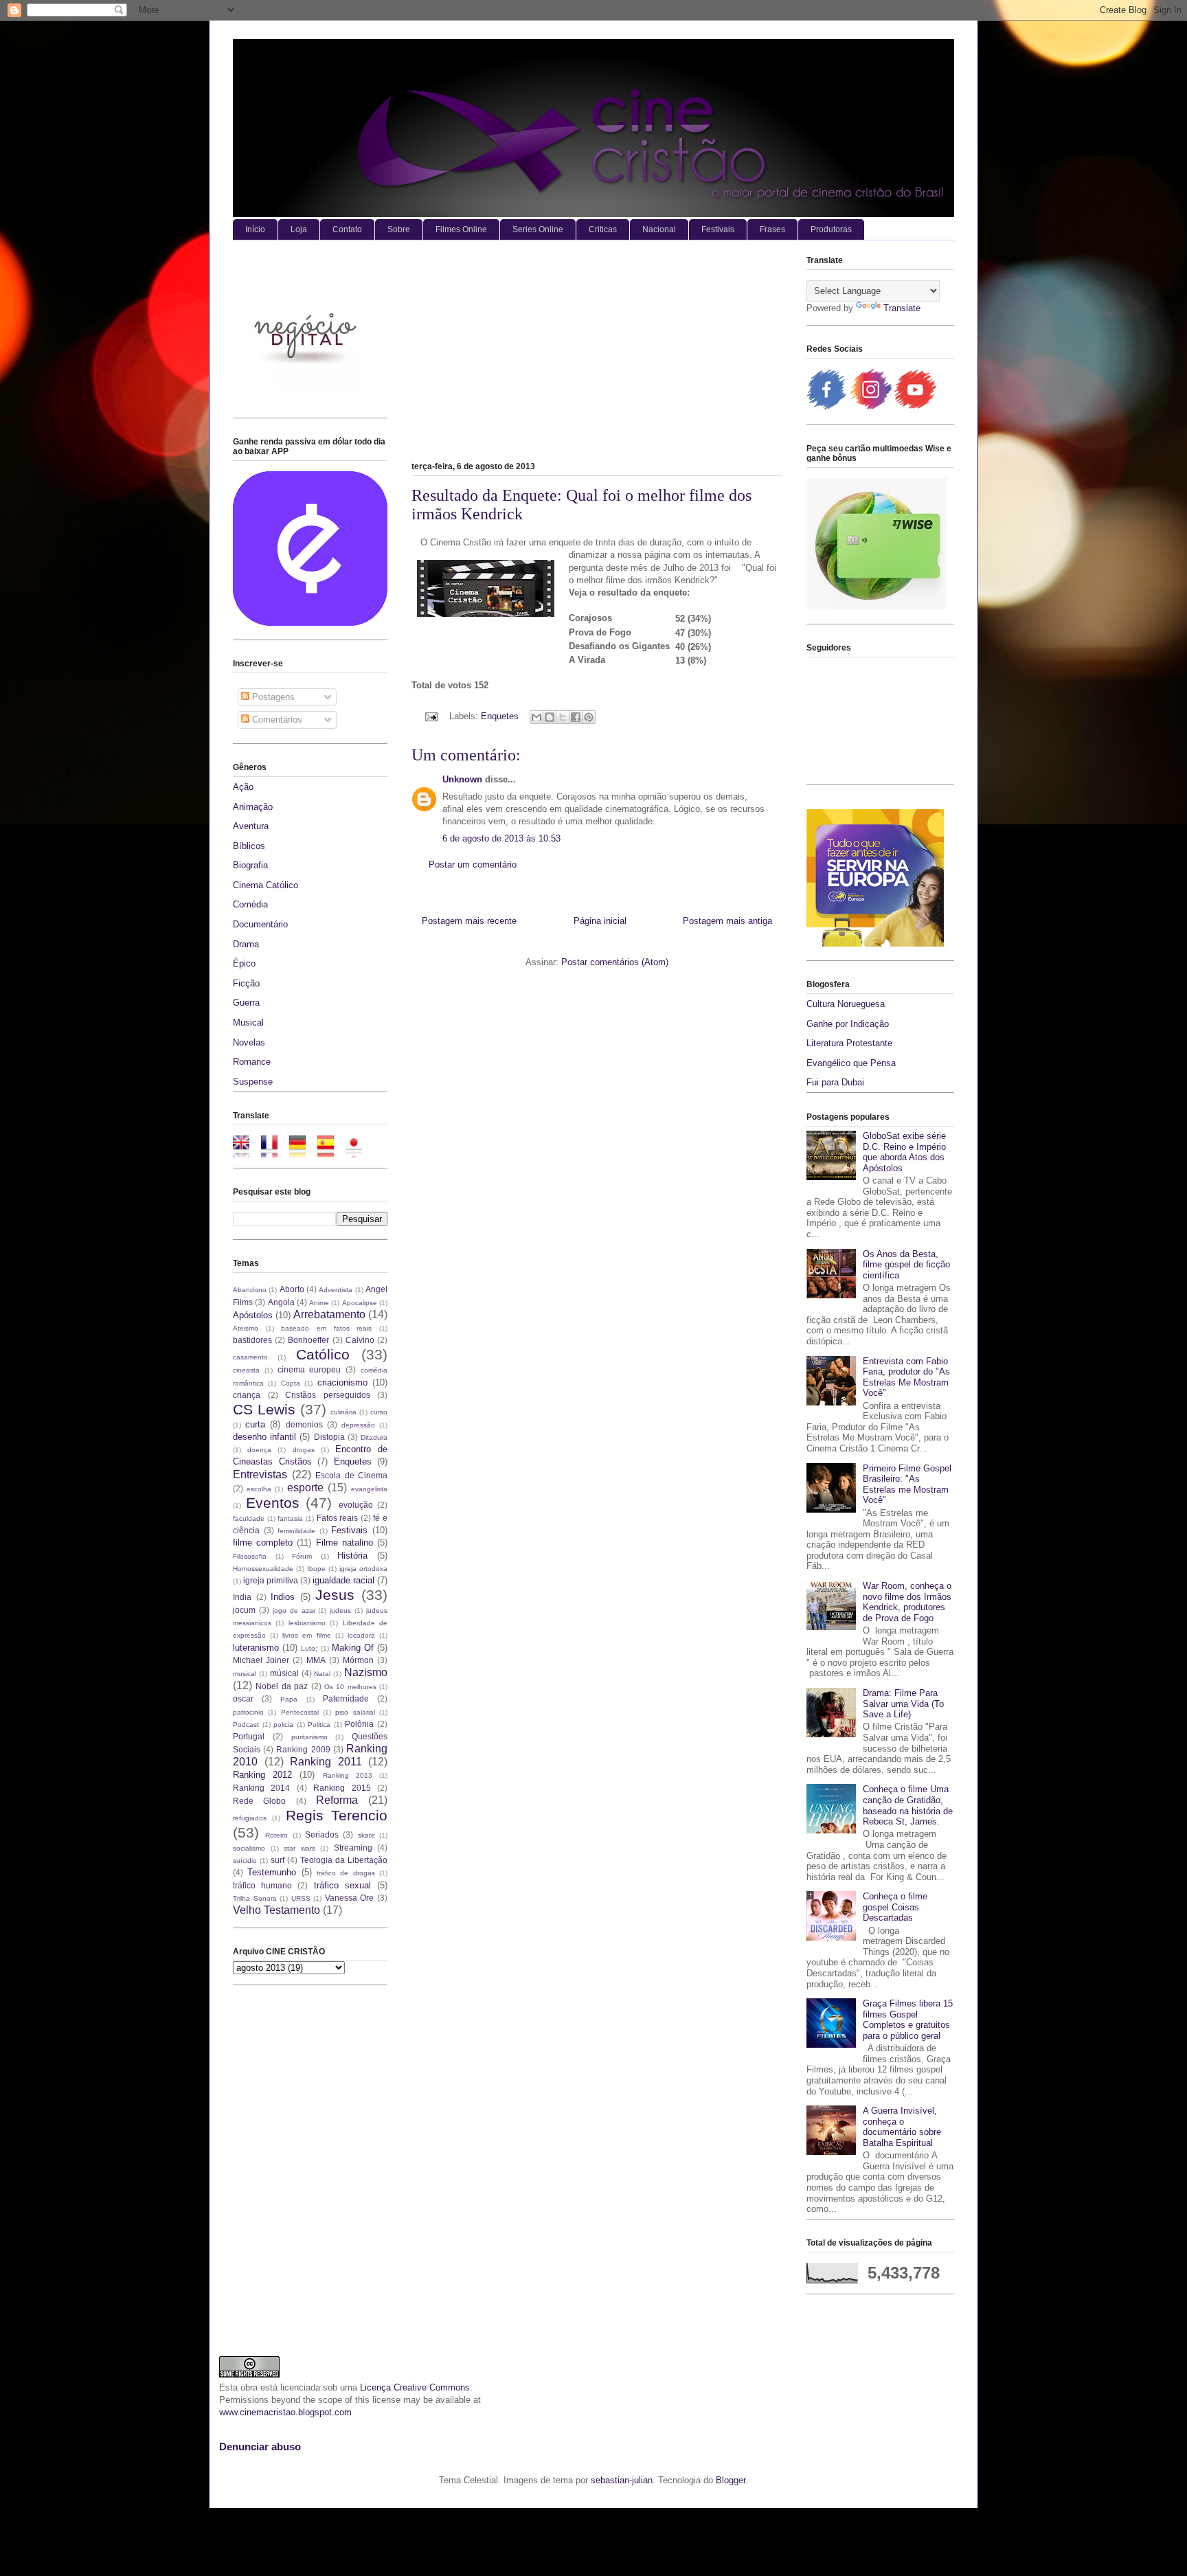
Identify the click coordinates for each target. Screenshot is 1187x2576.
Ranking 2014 (261, 1788)
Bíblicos (249, 846)
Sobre (399, 229)
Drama (246, 944)
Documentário (260, 924)
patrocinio (248, 1712)
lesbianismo (307, 1623)
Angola (281, 1302)
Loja (299, 229)
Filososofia (250, 1556)
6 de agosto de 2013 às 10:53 (501, 838)
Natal (322, 1674)
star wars (299, 1848)
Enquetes (500, 716)
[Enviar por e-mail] (536, 717)
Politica (319, 1725)
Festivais (718, 229)
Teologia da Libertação (344, 1860)
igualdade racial (343, 1580)
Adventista (336, 1290)
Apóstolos (253, 1315)
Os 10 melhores (350, 1687)
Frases (772, 229)
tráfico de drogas (346, 1873)
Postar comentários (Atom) (615, 962)
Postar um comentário (473, 865)
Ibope (316, 1569)
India (242, 1597)
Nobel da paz (282, 1686)
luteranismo (256, 1648)
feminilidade (296, 1531)
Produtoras (831, 229)
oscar (243, 1698)
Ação (243, 787)
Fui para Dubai (835, 1082)
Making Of (353, 1648)
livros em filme (306, 1635)
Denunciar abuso (260, 2447)
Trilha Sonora (255, 1898)
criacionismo (342, 1382)
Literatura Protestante (849, 1043)
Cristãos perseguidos (328, 1395)
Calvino (360, 1340)
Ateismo (246, 1328)
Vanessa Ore (350, 1898)
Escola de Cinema (351, 1475)
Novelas (249, 1042)
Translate (902, 308)
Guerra (246, 1003)
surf (278, 1860)
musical (245, 1674)
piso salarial (355, 1712)
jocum (244, 1610)
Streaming (353, 1848)
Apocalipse (360, 1303)
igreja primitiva (271, 1580)
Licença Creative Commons (415, 2387)
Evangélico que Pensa (851, 1063)
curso (379, 1412)
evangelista (369, 1489)
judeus (340, 1611)
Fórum (302, 1556)
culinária (343, 1412)
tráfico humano (262, 1885)
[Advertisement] (597, 354)
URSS (301, 1898)
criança (247, 1395)
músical (284, 1673)
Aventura (251, 826)
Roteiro (276, 1835)
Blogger (731, 2480)
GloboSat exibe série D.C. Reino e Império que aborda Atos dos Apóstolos (904, 1152)
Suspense (253, 1082)
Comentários (276, 720)
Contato (347, 229)
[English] (246, 1151)
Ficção (246, 983)
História (352, 1556)
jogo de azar (294, 1611)
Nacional (659, 229)
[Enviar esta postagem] (430, 716)
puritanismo (309, 1737)
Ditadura (374, 1437)
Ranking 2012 (262, 1775)
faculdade (249, 1518)
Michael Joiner (261, 1660)
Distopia (329, 1437)
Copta (291, 1383)
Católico (323, 1354)
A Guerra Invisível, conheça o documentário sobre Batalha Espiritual (902, 2127)
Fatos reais (338, 1518)
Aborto (292, 1289)
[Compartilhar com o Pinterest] (589, 717)
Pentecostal (300, 1712)
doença (259, 1450)
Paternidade (346, 1698)
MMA (316, 1660)
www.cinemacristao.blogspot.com (285, 2412)
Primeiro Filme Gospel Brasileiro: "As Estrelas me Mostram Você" (907, 1484)
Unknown (462, 779)
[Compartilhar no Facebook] (576, 717)
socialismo (249, 1848)
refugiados (250, 1818)
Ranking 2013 (348, 1775)
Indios (283, 1597)
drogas (304, 1450)
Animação (253, 807)
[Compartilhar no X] (563, 717)
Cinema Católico (265, 885)
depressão (358, 1425)
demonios (304, 1424)
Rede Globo (259, 1801)
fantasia (290, 1518)
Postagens (272, 697)
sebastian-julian (622, 2480)
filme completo (263, 1543)
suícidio (245, 1861)
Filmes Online (461, 229)
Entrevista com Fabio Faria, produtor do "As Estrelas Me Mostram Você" (906, 1377)
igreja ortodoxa (363, 1569)
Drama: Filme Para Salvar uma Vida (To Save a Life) (903, 1704)
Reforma (337, 1800)
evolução (356, 1505)
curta (255, 1424)
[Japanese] (358, 1151)
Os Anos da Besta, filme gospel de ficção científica (906, 1265)
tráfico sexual (342, 1885)
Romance (252, 1062)
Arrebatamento (329, 1314)
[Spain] (330, 1151)
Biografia (250, 865)
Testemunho (272, 1872)
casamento (250, 1357)
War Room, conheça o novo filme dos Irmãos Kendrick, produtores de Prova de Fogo (907, 1602)
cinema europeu (309, 1369)
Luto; (309, 1648)
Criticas (603, 229)
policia (283, 1725)
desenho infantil (264, 1437)
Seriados (322, 1834)
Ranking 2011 (326, 1762)
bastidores (252, 1340)
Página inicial (600, 921)
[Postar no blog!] (550, 717)
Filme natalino (344, 1543)
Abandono (250, 1290)
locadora (361, 1635)
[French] (274, 1151)
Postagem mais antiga (727, 921)
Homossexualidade (263, 1569)
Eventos (273, 1503)
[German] (302, 1151)
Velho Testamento (276, 1910)
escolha (259, 1489)
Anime (319, 1303)
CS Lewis (264, 1409)
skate (366, 1835)
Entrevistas (260, 1475)
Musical (248, 1023)
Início (255, 229)
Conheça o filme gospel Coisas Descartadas (895, 1907)
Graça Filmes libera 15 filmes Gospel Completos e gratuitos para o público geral (908, 2020)
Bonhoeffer (308, 1340)
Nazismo (366, 1672)
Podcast (246, 1725)
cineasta (246, 1370)
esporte (305, 1488)
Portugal (249, 1736)
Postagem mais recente (469, 921)
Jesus (335, 1595)
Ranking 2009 (303, 1749)
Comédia (250, 904)
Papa (289, 1699)
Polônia (359, 1724)
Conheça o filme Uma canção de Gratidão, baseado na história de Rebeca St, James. (908, 1805)
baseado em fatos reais (326, 1328)
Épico (244, 963)
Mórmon (358, 1660)
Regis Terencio (337, 1815)
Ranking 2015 (342, 1788)
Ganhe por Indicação (848, 1024)
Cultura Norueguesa (846, 1004)
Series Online (538, 229)
